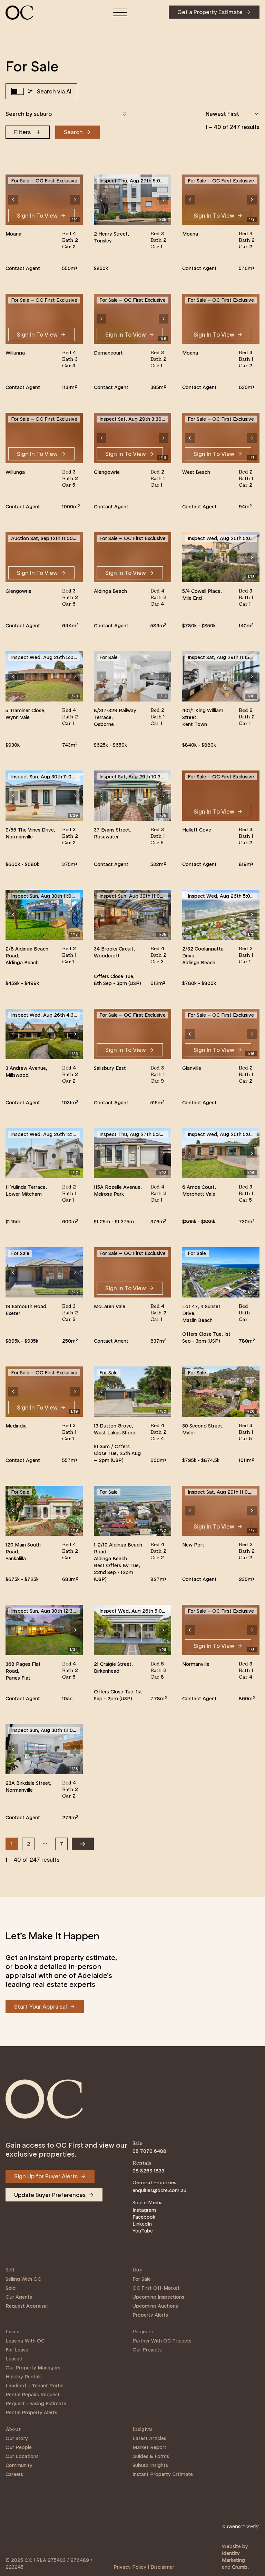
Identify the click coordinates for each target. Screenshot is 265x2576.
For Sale (142, 2279)
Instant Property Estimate (163, 2474)
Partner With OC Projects (162, 2341)
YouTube (143, 2231)
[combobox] (66, 114)
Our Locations (22, 2456)
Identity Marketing (233, 2557)
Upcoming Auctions (155, 2306)
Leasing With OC (25, 2341)
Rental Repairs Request (33, 2395)
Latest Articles (149, 2438)
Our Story (17, 2438)
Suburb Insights (150, 2465)
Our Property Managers (33, 2368)
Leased (14, 2359)
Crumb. (240, 2567)
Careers (14, 2474)
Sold (11, 2288)
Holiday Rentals (24, 2377)
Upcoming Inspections (158, 2297)
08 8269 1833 (148, 2171)
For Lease (17, 2350)
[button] (13, 200)
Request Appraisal (27, 2306)
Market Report (149, 2447)
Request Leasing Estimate (36, 2404)
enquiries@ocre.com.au (159, 2190)
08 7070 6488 (149, 2151)
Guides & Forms (151, 2456)
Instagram (144, 2210)
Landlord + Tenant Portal (35, 2386)
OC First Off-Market (156, 2288)
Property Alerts (150, 2315)
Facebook (144, 2217)
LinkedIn (142, 2224)
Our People (19, 2447)
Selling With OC (23, 2279)
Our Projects (147, 2350)
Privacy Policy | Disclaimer (144, 2567)
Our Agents (19, 2297)
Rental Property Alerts (31, 2413)
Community (19, 2465)
